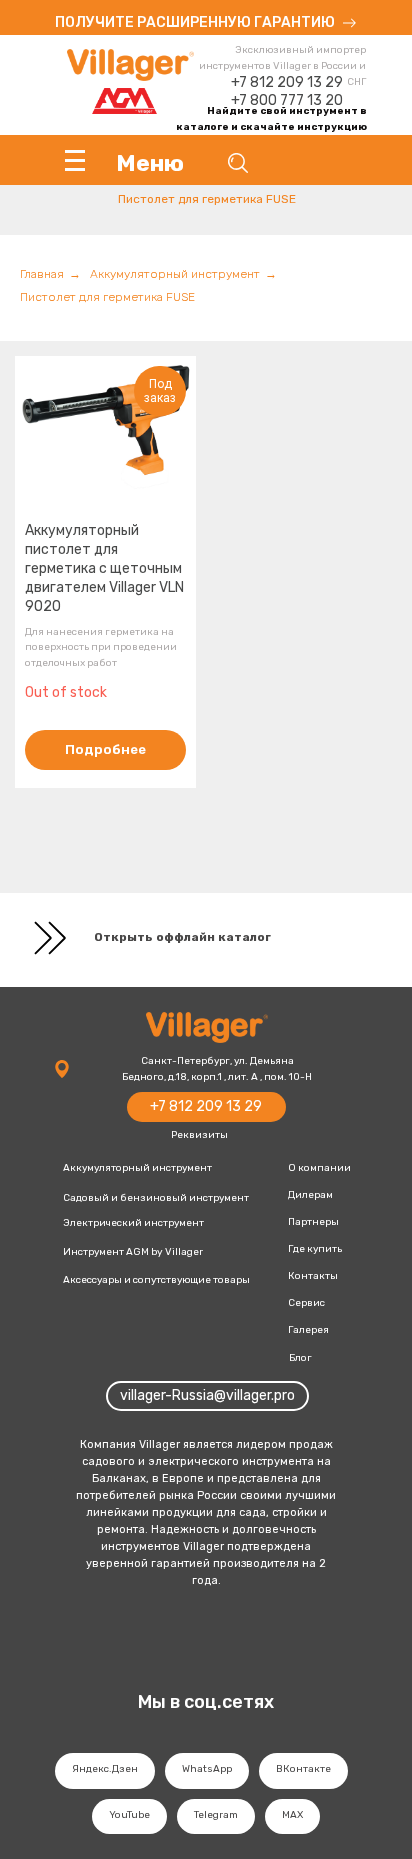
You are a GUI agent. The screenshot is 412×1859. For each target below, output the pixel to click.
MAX (292, 1815)
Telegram (216, 1815)
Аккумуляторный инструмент (175, 274)
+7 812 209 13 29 (287, 82)
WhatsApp (207, 1769)
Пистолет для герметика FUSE (107, 297)
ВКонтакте (303, 1769)
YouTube (129, 1815)
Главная (42, 274)
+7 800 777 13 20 (287, 100)
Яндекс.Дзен (105, 1769)
